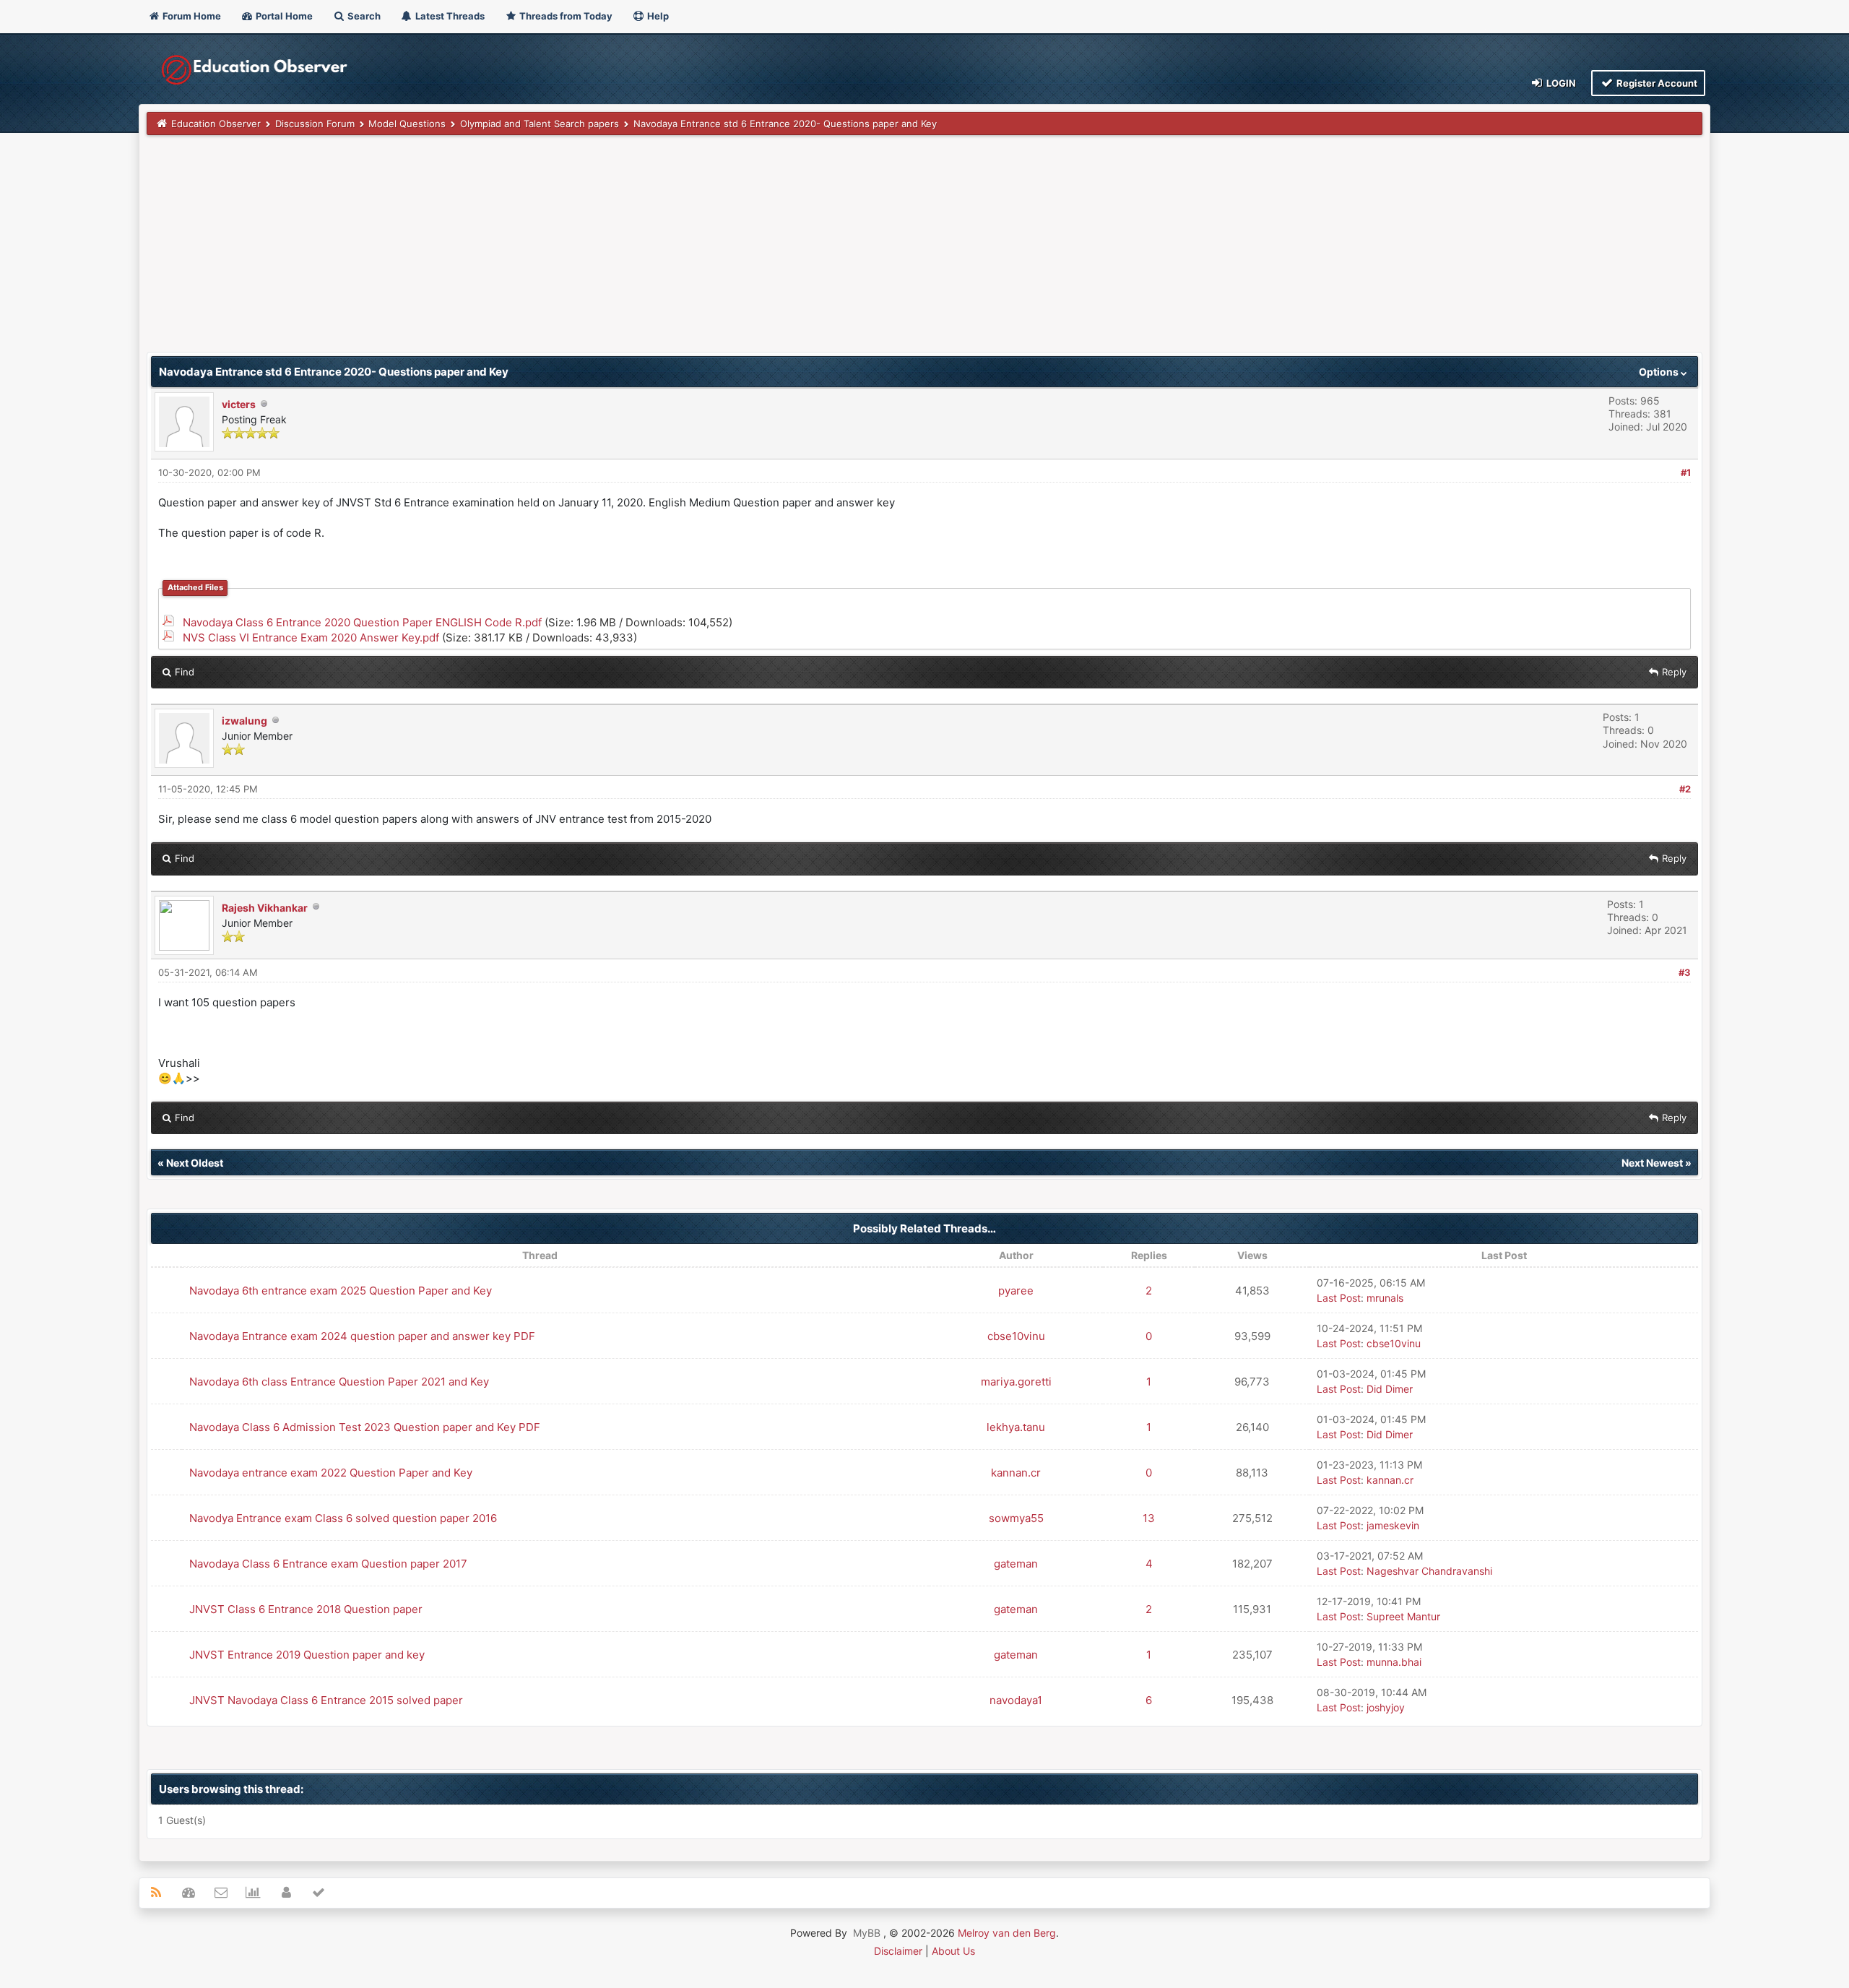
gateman (1016, 1564)
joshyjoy (1386, 1707)
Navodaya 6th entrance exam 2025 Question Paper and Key (341, 1291)
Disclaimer (898, 1951)
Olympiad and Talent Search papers (540, 124)
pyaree (1016, 1291)
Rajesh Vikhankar (265, 908)
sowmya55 (1016, 1518)
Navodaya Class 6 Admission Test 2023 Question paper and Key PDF (365, 1427)
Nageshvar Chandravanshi (1429, 1571)
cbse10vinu (1016, 1336)
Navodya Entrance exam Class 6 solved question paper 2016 (343, 1518)
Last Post (1339, 1298)
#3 (1685, 972)
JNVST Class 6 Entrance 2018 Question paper (306, 1609)
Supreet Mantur (1403, 1616)
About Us (953, 1951)
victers (239, 404)
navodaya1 (1016, 1700)
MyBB (867, 1933)
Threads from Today (565, 16)
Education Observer (216, 124)
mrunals (1385, 1298)
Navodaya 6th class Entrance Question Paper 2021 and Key (339, 1382)
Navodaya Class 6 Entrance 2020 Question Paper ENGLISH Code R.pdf (362, 622)
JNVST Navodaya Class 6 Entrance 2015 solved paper (326, 1700)
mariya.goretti (1016, 1382)
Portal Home (283, 16)
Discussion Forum (315, 124)
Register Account (1656, 83)
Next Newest (1652, 1163)
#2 (1685, 789)
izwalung (244, 721)
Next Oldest (195, 1163)
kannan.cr (1016, 1473)
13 (1149, 1518)
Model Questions (407, 124)
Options (1660, 372)
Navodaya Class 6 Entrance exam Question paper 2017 (328, 1564)
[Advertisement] (580, 251)
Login (1560, 83)
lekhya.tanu (1016, 1427)
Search (363, 16)
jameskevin (1393, 1525)
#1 (1686, 472)
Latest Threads (449, 16)
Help (657, 16)
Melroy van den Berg (1007, 1933)
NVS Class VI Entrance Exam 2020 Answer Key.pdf (311, 638)
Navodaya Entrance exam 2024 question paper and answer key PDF (362, 1336)
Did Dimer (1390, 1389)
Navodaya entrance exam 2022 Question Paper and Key (331, 1473)
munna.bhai (1394, 1662)
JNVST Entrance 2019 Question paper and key (307, 1655)
